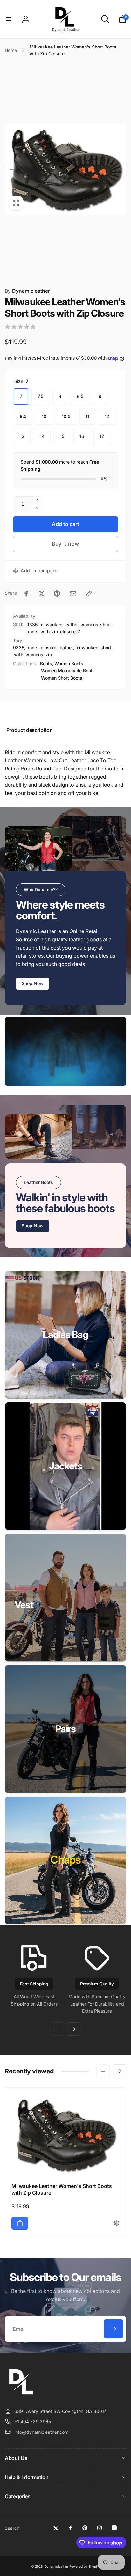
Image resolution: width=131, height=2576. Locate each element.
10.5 (66, 416)
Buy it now (65, 544)
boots (32, 648)
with (19, 655)
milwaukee (87, 648)
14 (42, 436)
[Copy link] (89, 593)
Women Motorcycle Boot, (67, 670)
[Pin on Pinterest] (57, 593)
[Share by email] (73, 594)
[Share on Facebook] (26, 593)
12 (107, 416)
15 (62, 436)
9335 (19, 648)
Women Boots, (69, 663)
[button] (9, 19)
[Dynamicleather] (21, 2396)
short (106, 648)
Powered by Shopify (85, 2566)
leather (66, 648)
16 (82, 436)
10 (44, 416)
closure (48, 648)
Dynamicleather (27, 291)
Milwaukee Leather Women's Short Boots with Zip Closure (62, 2189)
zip (49, 655)
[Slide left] (11, 169)
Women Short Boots (62, 678)
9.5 (23, 416)
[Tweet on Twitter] (42, 593)
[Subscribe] (114, 2329)
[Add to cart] (20, 2223)
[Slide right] (120, 169)
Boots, (47, 663)
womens (34, 655)
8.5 (80, 396)
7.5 (40, 396)
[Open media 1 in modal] (65, 169)
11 (87, 416)
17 (102, 436)
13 (22, 436)
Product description (29, 730)
